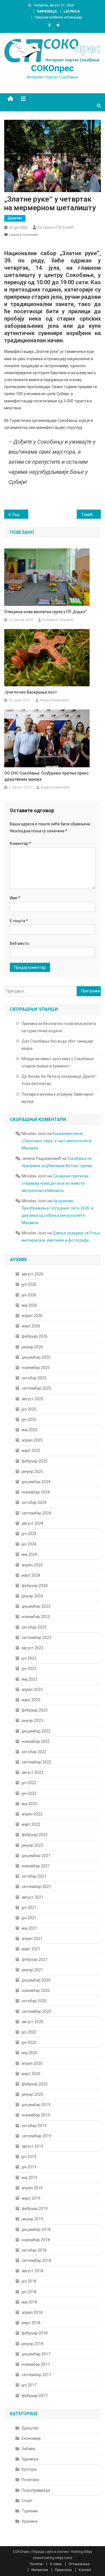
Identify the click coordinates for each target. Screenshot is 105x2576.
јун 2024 (29, 1544)
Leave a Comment (24, 235)
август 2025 (32, 1399)
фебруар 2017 (35, 2396)
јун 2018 (29, 2292)
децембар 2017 (36, 2354)
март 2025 (31, 1451)
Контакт (85, 2570)
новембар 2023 (36, 1617)
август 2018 (32, 2271)
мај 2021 (29, 1928)
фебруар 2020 (35, 2084)
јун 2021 (29, 1918)
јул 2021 (29, 1908)
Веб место (19, 943)
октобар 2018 (34, 2250)
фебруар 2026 (35, 1336)
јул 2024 (29, 1534)
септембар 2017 (36, 2375)
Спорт (27, 2501)
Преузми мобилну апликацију (58, 17)
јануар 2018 (32, 2344)
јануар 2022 (32, 1845)
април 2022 (32, 1814)
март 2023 (31, 1700)
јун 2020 (29, 2042)
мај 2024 (29, 1554)
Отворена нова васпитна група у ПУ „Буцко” (46, 612)
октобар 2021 (34, 1876)
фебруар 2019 (35, 2209)
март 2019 (31, 2198)
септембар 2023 (36, 1638)
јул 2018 (29, 2281)
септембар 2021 (36, 1887)
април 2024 (32, 1565)
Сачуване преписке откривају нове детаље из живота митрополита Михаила (55, 1183)
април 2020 (32, 2063)
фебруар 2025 (35, 1461)
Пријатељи (63, 2570)
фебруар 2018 (35, 2333)
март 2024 (31, 1575)
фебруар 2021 (35, 1960)
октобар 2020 (34, 2001)
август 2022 (32, 1772)
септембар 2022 (36, 1762)
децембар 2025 (36, 1357)
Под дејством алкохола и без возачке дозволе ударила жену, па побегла (20, 515)
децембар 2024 (36, 1482)
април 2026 (32, 1316)
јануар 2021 (32, 1970)
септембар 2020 (36, 2011)
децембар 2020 (36, 1980)
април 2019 (32, 2188)
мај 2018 (29, 2302)
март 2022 (31, 1824)
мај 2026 (29, 1305)
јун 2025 (29, 1420)
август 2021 (32, 1897)
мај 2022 (29, 1804)
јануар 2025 (32, 1471)
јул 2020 (29, 2032)
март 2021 (31, 1949)
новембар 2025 (36, 1368)
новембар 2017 (36, 2364)
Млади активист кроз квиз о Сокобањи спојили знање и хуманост (58, 1062)
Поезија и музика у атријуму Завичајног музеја (58, 1098)
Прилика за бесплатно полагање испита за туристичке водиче (59, 1027)
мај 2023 (29, 1679)
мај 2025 (29, 1430)
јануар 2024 (32, 1596)
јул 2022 (29, 1783)
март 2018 (31, 2323)
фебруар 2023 (35, 1710)
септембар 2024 (36, 1513)
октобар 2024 (34, 1502)
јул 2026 (29, 1284)
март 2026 (31, 1326)
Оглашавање (79, 2564)
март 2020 (31, 2074)
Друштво (15, 218)
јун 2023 (29, 1669)
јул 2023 (29, 1658)
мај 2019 (29, 2178)
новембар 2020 (36, 1990)
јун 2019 (29, 2167)
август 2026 (32, 1274)
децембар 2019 (36, 2105)
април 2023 (32, 1690)
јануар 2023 (32, 1720)
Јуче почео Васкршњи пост (31, 692)
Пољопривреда (36, 2490)
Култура (29, 2469)
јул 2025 (29, 1409)
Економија (31, 2438)
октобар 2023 (34, 1627)
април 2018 (32, 2312)
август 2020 (32, 2022)
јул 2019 (29, 2157)
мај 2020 (29, 2053)
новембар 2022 (36, 1741)
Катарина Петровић (56, 227)
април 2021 (32, 1939)
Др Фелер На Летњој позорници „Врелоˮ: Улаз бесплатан (59, 1080)
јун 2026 (29, 1295)
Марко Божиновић (55, 700)
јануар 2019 (32, 2219)
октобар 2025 (34, 1378)
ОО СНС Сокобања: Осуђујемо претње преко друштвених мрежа (46, 776)
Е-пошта (19, 921)
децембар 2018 (36, 2229)
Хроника (29, 2521)
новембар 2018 (36, 2240)
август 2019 (32, 2146)
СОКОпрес (53, 68)
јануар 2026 (32, 1347)
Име (15, 898)
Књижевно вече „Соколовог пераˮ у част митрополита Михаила (56, 1141)
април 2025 (32, 1440)
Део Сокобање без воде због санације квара (57, 1045)
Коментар (20, 843)
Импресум (40, 2570)
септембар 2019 (36, 2136)
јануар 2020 (32, 2094)
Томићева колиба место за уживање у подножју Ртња (91, 515)
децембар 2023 (36, 1606)
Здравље (30, 2459)
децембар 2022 (36, 1731)
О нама (56, 2564)
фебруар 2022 (35, 1835)
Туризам (30, 2511)
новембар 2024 (36, 1492)
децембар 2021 (36, 1856)
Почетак (36, 2564)
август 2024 (32, 1523)
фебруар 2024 (35, 1586)
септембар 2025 (36, 1388)
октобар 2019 (34, 2126)
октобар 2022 (34, 1752)
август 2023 (32, 1648)
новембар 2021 (36, 1866)
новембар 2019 (36, 2115)
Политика (30, 2480)
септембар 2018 (36, 2260)
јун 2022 (29, 1793)
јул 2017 (29, 2385)
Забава (28, 2449)
